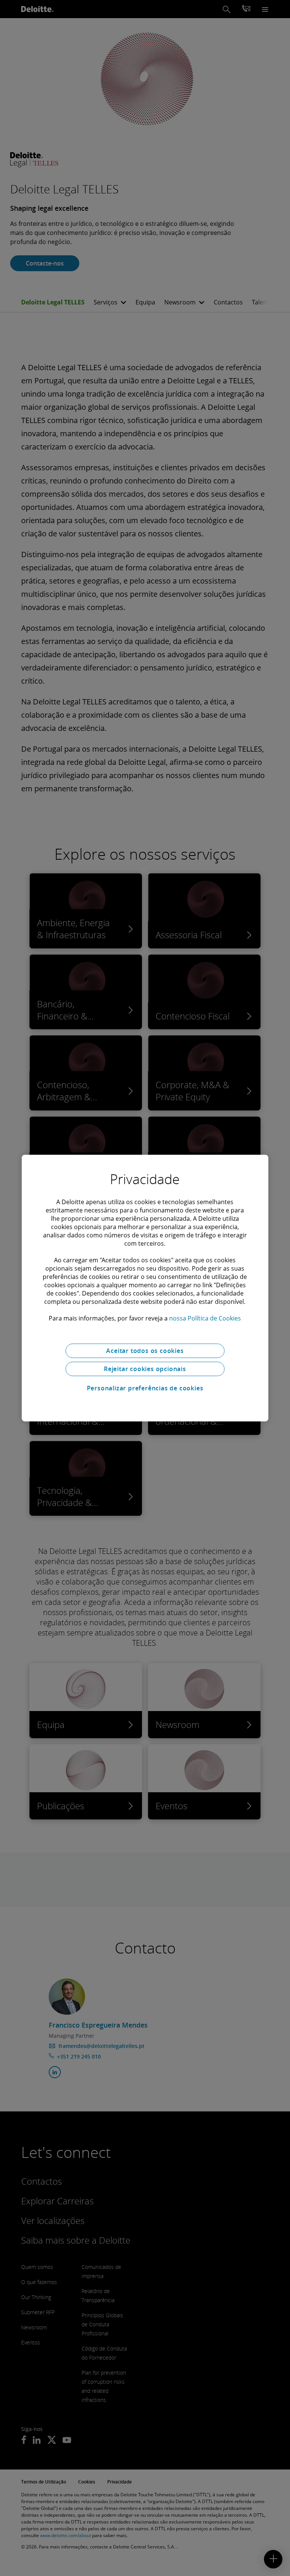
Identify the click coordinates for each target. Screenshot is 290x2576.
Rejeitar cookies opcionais (145, 1369)
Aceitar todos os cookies (145, 1351)
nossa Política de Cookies (205, 1318)
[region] (145, 1288)
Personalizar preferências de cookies (145, 1388)
